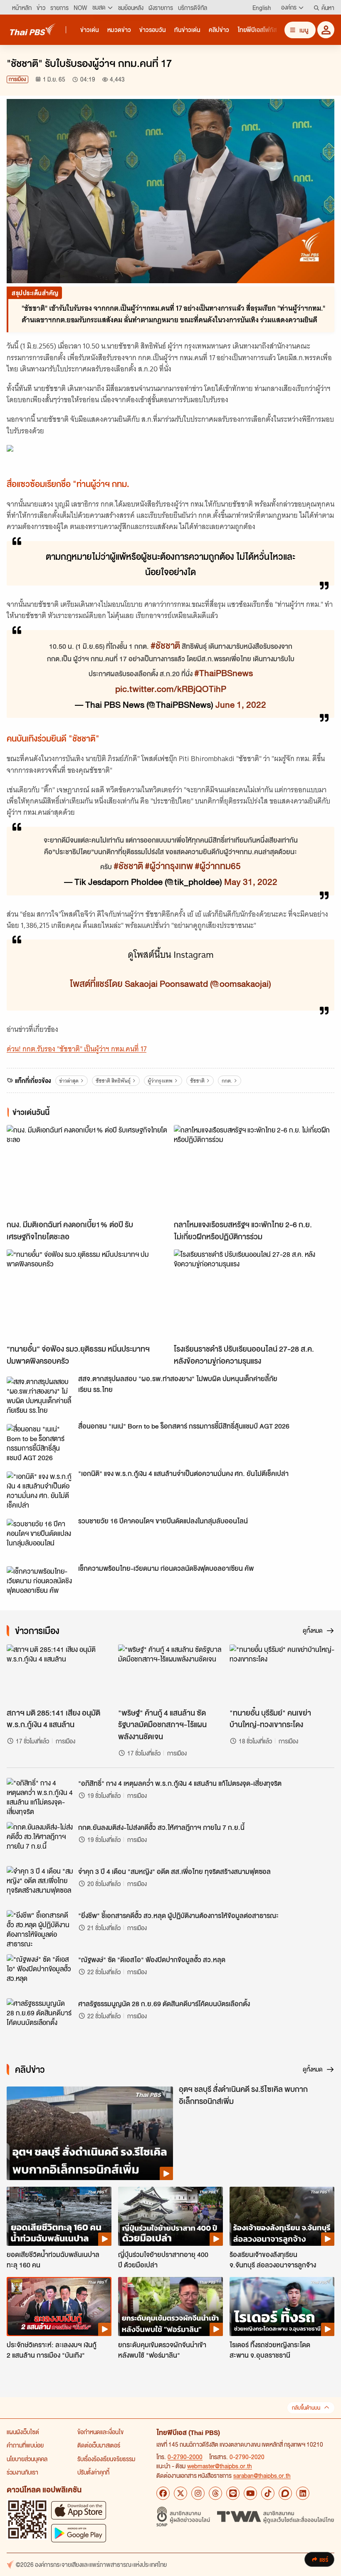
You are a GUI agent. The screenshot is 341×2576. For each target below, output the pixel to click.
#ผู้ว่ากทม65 (218, 865)
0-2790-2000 (185, 2457)
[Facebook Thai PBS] (163, 2493)
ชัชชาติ (197, 1081)
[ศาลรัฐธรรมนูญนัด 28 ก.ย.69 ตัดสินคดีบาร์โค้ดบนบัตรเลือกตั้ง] (40, 2017)
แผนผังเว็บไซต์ (23, 2432)
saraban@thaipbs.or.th (262, 2475)
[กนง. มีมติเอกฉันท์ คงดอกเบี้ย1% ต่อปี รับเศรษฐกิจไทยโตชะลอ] (87, 1170)
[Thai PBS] (33, 29)
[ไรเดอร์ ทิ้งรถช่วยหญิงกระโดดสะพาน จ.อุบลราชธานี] (282, 2307)
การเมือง (17, 79)
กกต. (227, 1081)
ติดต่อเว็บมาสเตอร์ (99, 2445)
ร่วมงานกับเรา (22, 2472)
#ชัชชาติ (165, 645)
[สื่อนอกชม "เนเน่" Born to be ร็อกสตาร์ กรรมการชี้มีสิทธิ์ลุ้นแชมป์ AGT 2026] (40, 1443)
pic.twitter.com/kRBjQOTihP (171, 688)
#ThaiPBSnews (224, 672)
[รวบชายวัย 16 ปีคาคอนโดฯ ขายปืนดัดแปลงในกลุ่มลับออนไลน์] (40, 1538)
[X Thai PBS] (180, 2493)
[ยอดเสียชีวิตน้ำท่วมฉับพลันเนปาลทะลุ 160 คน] (59, 2216)
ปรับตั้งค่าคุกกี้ (93, 2472)
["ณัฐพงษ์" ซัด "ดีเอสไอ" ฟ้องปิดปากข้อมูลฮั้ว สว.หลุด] (40, 1973)
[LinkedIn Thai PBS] (303, 2493)
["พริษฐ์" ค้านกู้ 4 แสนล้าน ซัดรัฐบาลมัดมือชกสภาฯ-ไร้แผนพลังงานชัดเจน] (170, 1674)
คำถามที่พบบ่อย (25, 2445)
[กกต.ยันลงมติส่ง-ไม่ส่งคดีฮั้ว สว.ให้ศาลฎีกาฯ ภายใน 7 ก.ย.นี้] (40, 1841)
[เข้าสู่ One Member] (326, 30)
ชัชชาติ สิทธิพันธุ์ (113, 1081)
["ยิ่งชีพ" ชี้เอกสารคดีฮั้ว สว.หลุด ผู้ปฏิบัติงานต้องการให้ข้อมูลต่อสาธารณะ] (40, 1929)
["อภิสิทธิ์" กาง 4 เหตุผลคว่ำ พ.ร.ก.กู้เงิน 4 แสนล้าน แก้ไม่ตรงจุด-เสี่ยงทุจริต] (40, 1797)
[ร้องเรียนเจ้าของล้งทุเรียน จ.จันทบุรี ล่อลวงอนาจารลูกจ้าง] (282, 2216)
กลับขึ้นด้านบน (306, 2408)
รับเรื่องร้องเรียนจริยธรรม (106, 2459)
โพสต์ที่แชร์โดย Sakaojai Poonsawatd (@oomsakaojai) (170, 983)
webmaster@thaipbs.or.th (220, 2466)
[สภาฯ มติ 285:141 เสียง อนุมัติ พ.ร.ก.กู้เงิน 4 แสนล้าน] (59, 1674)
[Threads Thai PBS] (215, 2493)
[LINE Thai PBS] (233, 2493)
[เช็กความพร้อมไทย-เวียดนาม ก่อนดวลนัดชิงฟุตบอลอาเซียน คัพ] (40, 1585)
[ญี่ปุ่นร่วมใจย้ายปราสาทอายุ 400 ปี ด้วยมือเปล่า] (170, 2216)
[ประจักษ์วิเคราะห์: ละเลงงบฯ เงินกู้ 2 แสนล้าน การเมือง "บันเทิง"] (59, 2307)
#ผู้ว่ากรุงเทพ (169, 865)
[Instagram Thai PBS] (198, 2493)
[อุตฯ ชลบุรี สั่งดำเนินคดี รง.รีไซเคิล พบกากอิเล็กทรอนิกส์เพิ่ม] (90, 2133)
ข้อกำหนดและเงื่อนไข (100, 2432)
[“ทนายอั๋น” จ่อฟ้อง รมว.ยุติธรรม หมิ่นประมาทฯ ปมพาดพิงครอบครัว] (87, 1294)
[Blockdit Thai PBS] (285, 2493)
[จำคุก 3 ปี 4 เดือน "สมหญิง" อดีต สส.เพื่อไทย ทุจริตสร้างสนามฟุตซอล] (40, 1885)
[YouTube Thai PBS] (250, 2493)
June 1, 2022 (241, 704)
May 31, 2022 (251, 881)
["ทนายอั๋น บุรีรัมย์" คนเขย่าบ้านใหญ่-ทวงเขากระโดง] (282, 1674)
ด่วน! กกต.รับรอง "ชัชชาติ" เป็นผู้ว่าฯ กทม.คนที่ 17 (77, 1049)
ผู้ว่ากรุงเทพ (160, 1081)
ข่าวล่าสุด (69, 1081)
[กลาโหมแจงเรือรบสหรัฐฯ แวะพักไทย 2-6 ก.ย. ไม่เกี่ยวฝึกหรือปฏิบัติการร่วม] (254, 1170)
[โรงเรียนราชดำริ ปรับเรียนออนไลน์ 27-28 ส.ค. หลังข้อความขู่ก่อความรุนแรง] (254, 1294)
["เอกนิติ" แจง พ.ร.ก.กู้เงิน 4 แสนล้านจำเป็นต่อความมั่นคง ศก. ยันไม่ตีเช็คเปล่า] (40, 1490)
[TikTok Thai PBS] (268, 2493)
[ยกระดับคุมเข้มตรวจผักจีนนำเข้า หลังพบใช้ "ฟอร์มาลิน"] (170, 2307)
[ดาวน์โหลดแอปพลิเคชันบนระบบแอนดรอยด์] (79, 2533)
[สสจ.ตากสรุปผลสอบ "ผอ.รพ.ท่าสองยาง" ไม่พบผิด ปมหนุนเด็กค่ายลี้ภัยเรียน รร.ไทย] (40, 1395)
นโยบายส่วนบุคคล (27, 2459)
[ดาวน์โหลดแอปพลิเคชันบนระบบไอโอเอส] (79, 2510)
